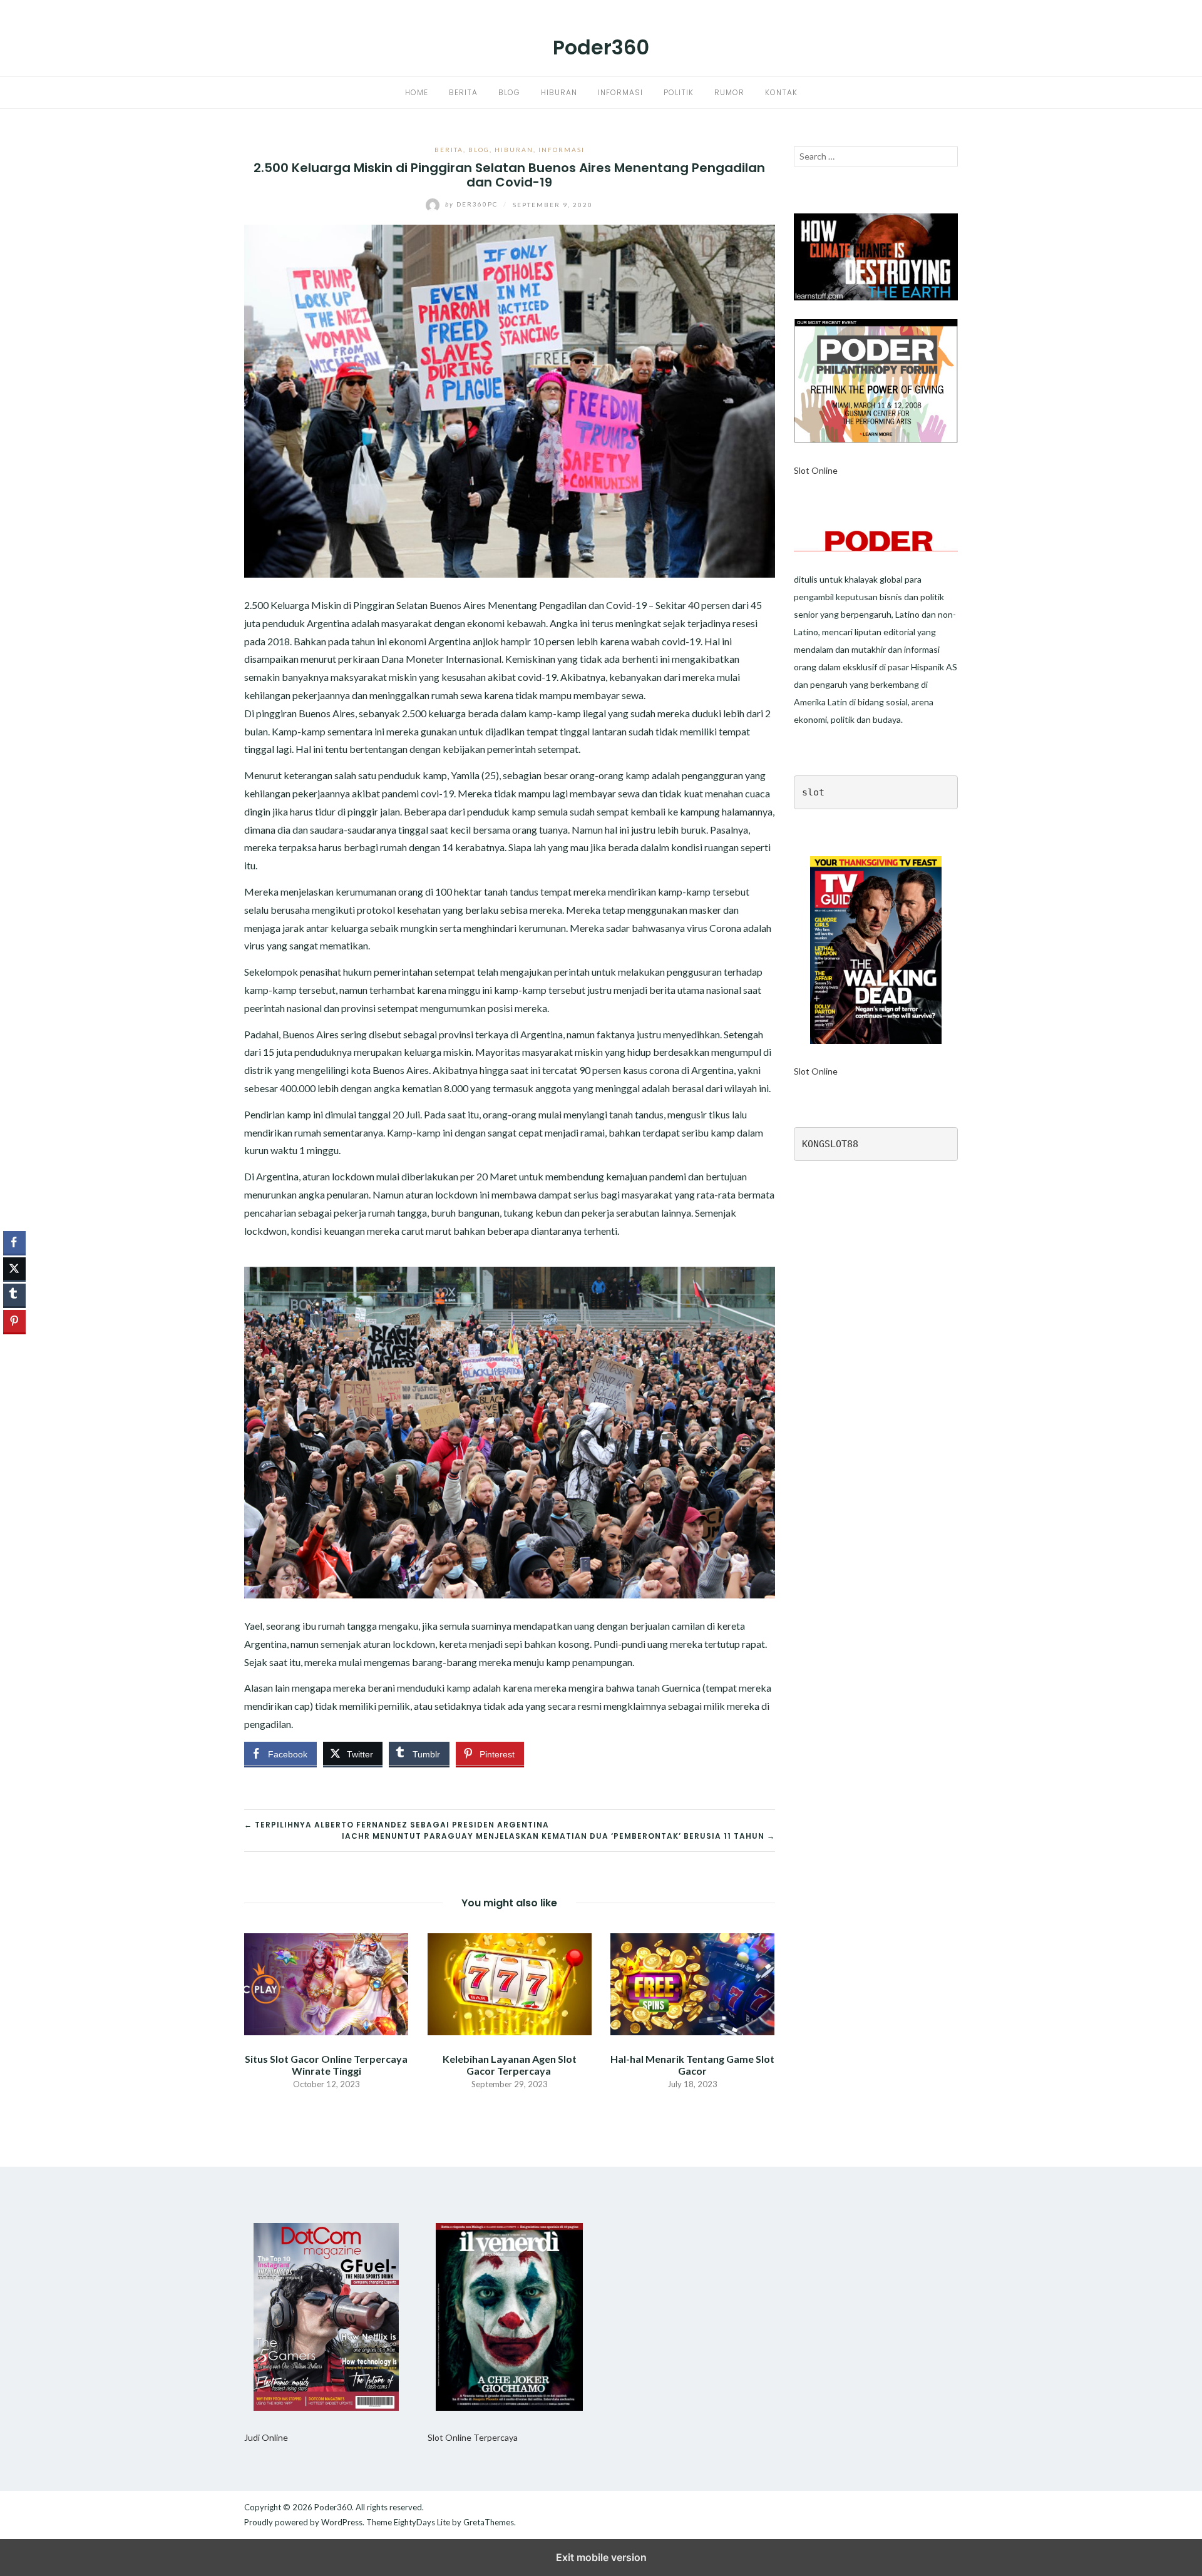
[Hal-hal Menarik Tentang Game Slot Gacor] (692, 1983)
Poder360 (601, 47)
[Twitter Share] (14, 1269)
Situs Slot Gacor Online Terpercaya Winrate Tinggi (326, 2065)
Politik (679, 92)
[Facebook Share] (14, 1242)
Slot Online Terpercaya (473, 2437)
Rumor (729, 92)
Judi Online (266, 2437)
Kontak (781, 92)
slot (813, 792)
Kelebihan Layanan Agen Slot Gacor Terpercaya (510, 2065)
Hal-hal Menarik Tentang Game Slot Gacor (692, 2065)
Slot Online (816, 470)
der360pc (473, 204)
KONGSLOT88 (830, 1144)
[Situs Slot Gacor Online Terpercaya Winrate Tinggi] (326, 1983)
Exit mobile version (601, 2557)
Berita (463, 92)
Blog (509, 92)
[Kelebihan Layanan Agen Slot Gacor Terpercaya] (509, 1983)
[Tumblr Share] (14, 1295)
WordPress (342, 2522)
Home (417, 92)
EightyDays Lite (422, 2522)
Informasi (620, 92)
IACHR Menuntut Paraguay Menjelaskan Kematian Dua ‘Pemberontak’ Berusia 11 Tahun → (558, 1836)
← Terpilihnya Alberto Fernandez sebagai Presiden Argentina (397, 1825)
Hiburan (559, 92)
